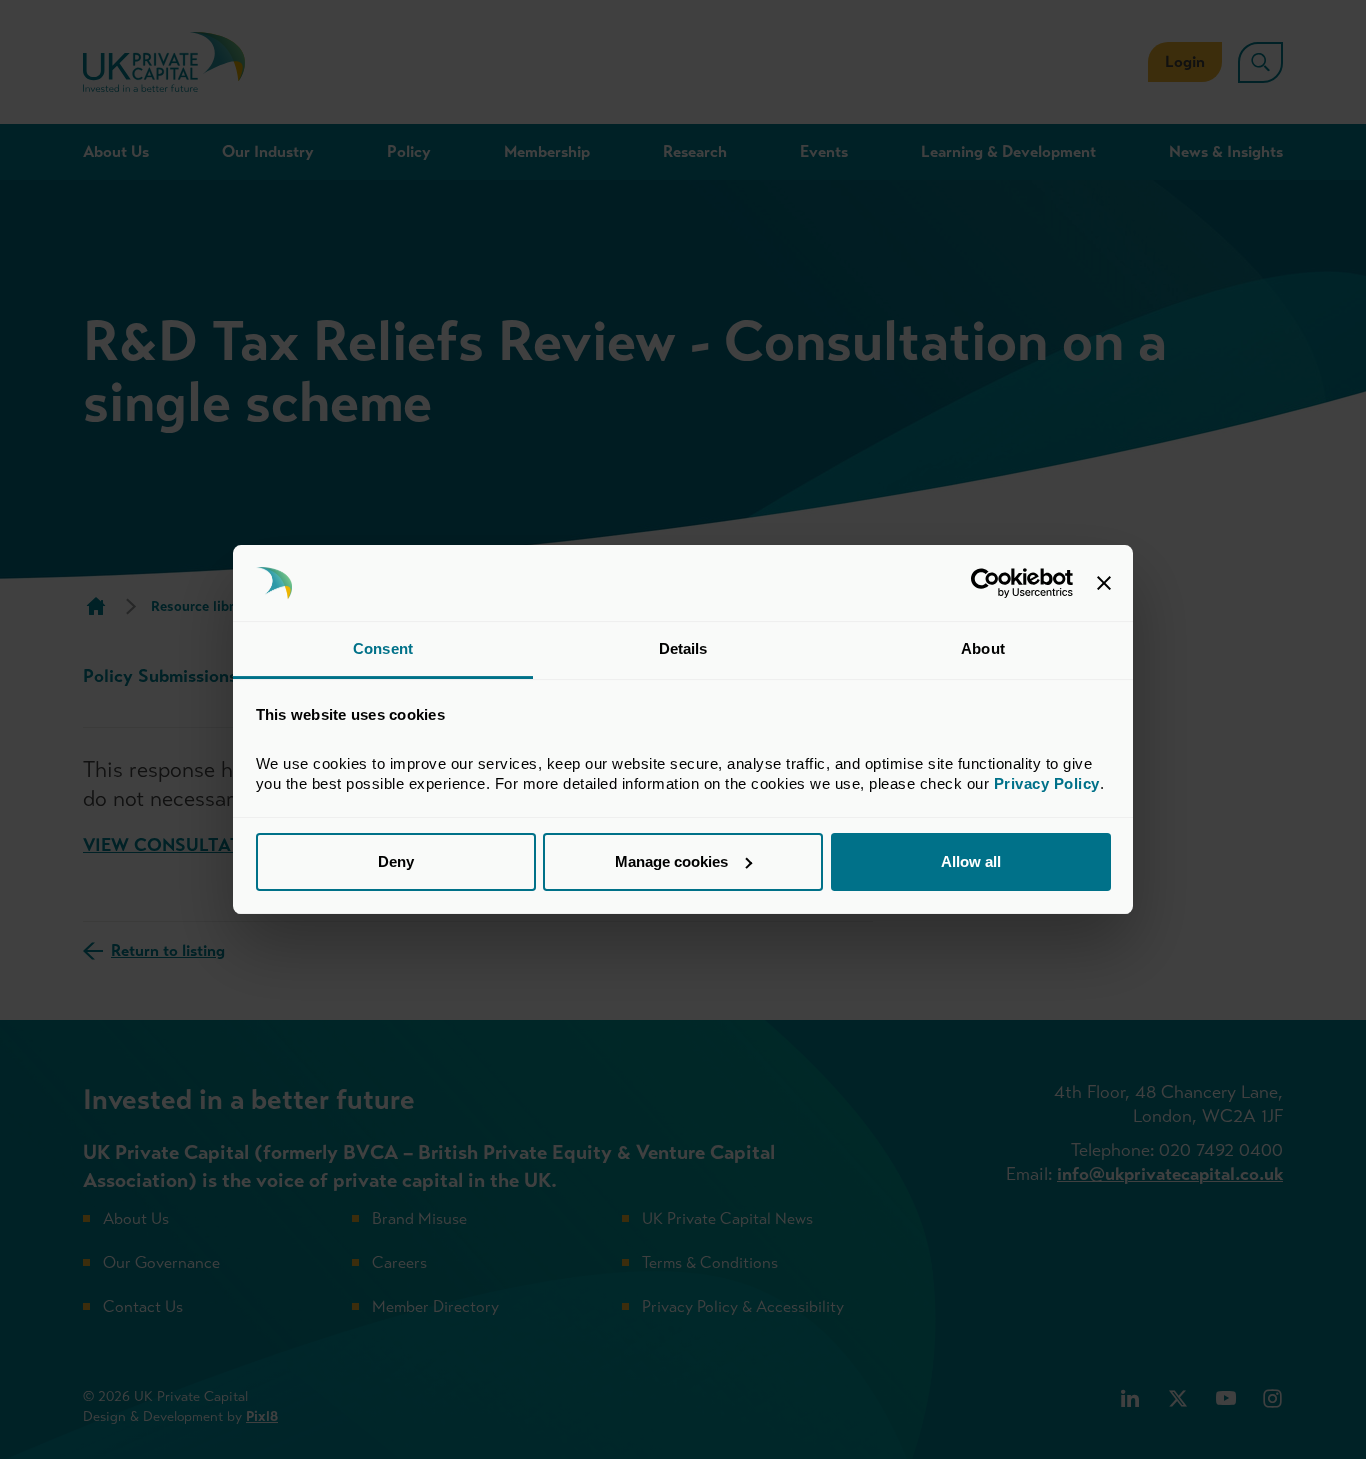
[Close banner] (1104, 583)
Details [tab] (683, 648)
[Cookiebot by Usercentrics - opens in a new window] (985, 583)
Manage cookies (671, 861)
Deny (396, 861)
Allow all (971, 861)
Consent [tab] (383, 648)
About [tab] (983, 648)
